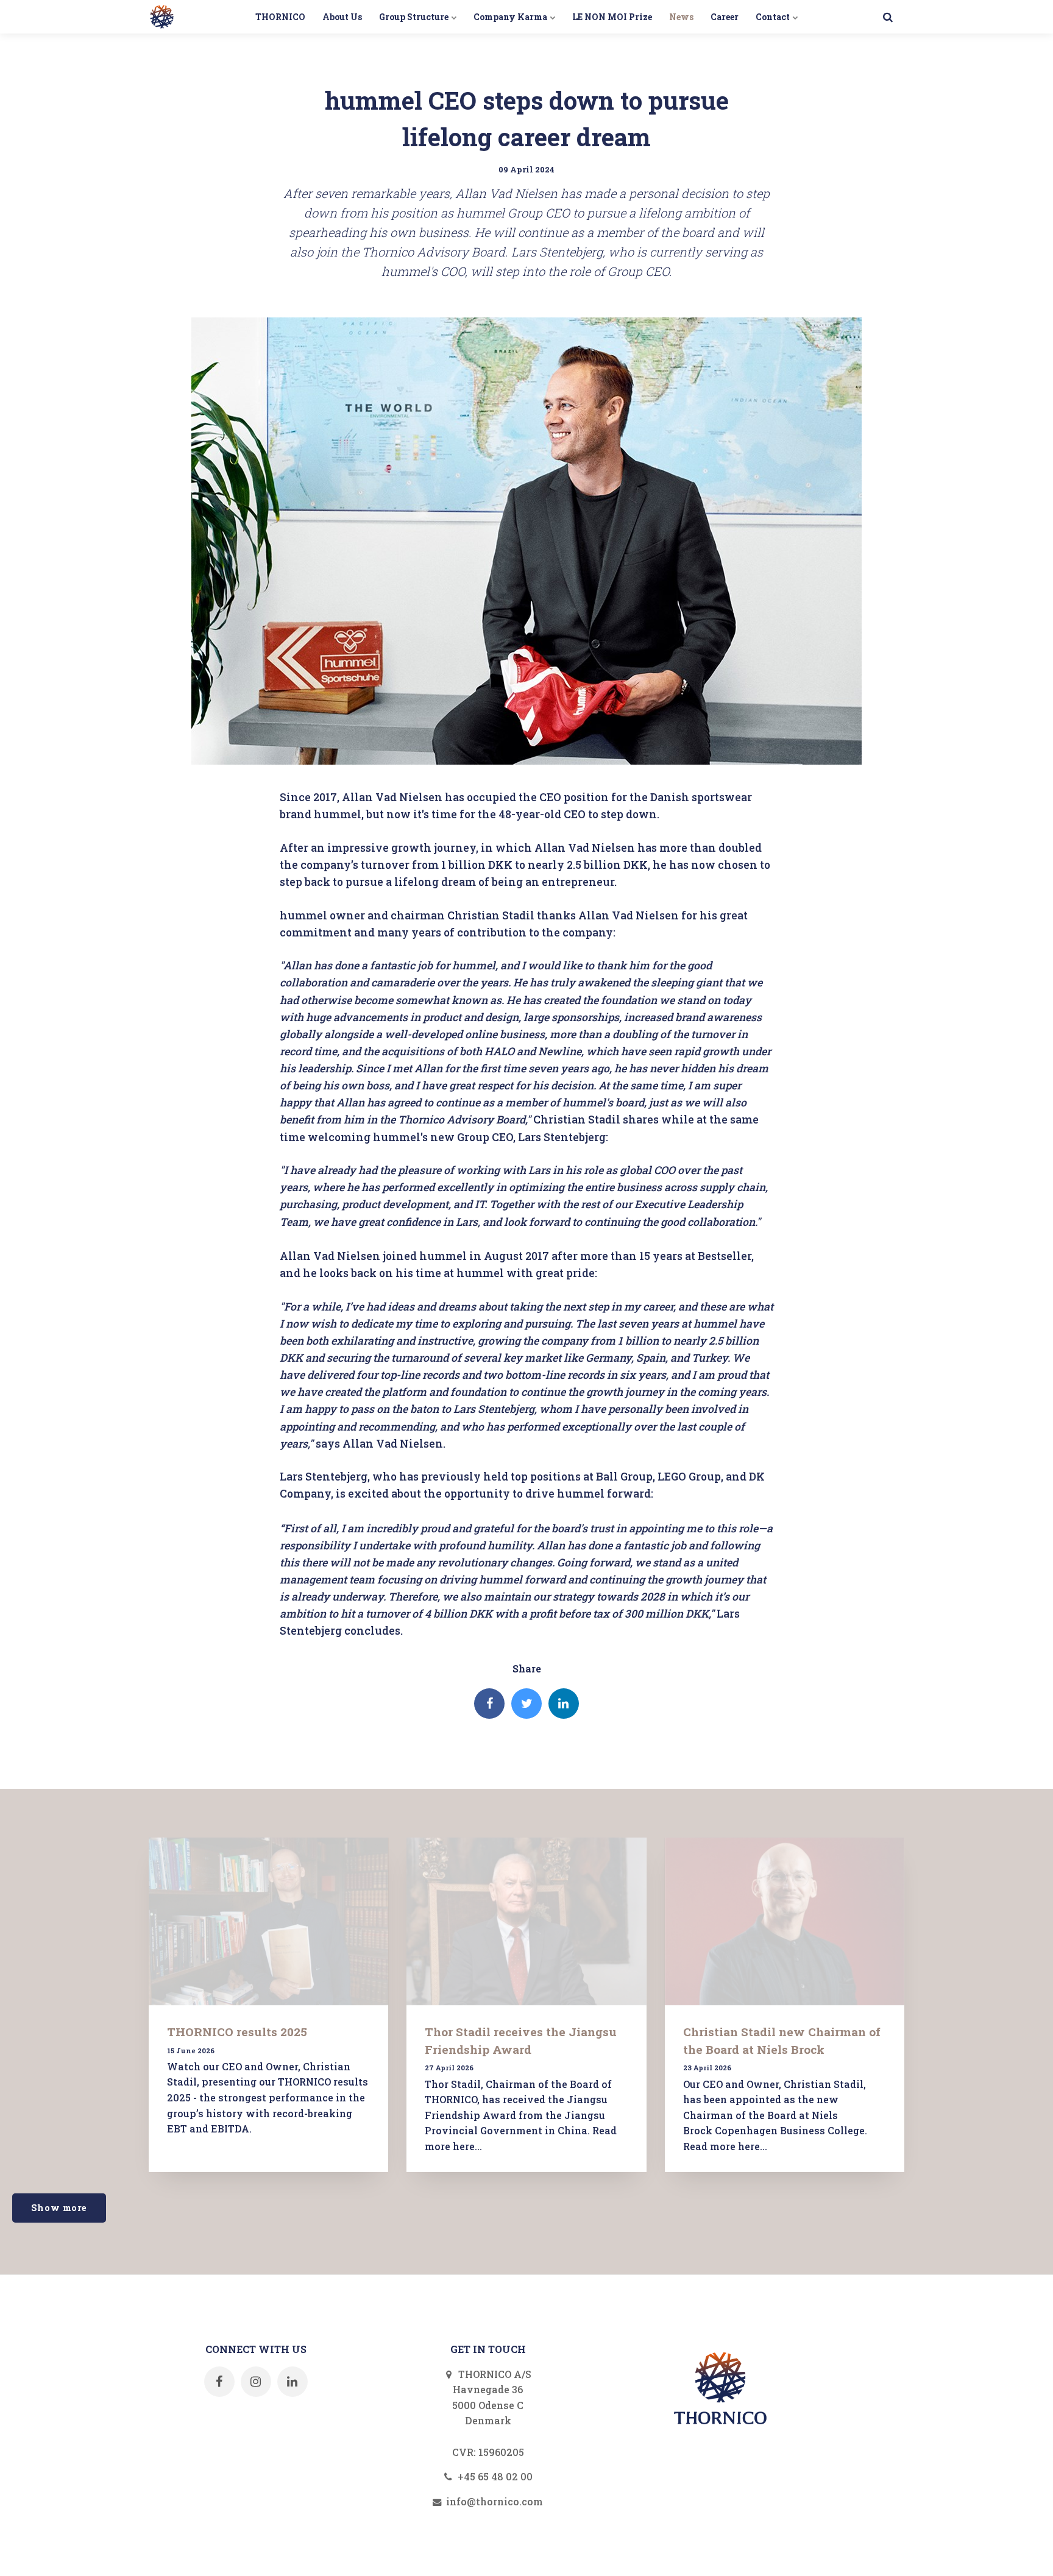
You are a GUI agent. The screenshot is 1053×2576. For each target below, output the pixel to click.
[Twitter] (526, 1704)
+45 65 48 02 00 (494, 2476)
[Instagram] (256, 2382)
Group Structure (415, 17)
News (681, 17)
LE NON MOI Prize (612, 17)
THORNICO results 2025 (237, 2032)
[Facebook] (489, 1704)
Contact (774, 17)
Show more (59, 2208)
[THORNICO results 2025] (268, 1921)
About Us (342, 17)
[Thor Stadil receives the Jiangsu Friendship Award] (526, 1921)
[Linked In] (564, 1704)
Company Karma (511, 17)
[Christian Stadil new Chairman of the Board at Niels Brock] (785, 1921)
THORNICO (280, 17)
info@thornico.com (493, 2501)
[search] (888, 17)
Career (725, 17)
